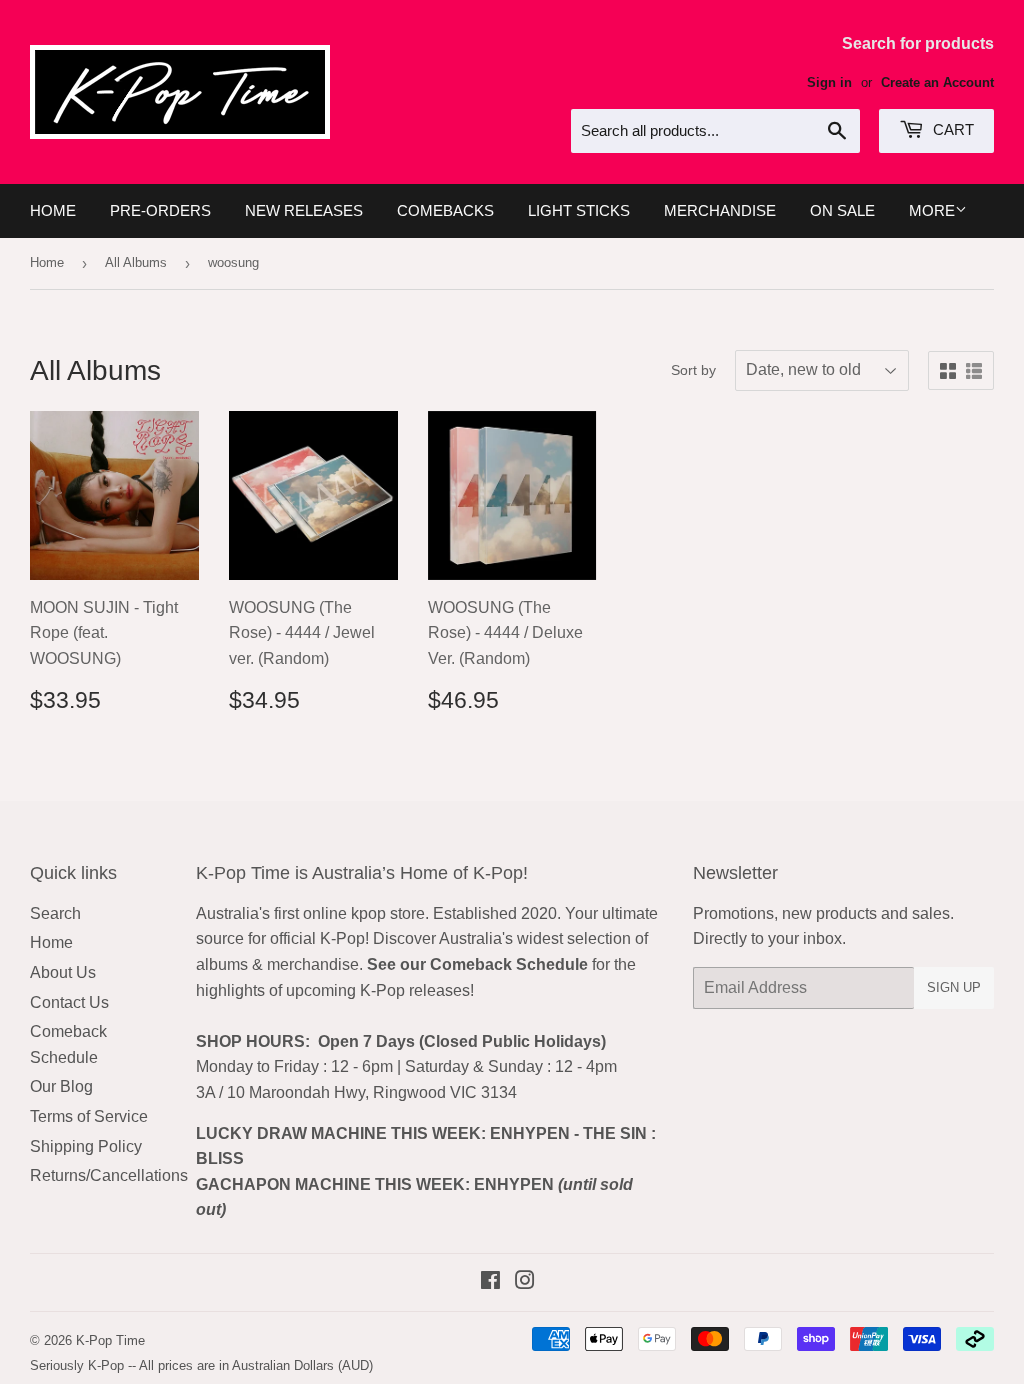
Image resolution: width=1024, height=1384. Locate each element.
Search (55, 913)
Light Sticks (579, 210)
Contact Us (69, 1002)
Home (53, 210)
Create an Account (937, 82)
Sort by (693, 370)
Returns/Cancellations (109, 1175)
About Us (63, 972)
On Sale (842, 210)
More (932, 210)
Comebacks (445, 210)
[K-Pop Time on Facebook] (490, 1282)
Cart (951, 129)
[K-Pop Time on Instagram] (525, 1282)
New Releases (304, 210)
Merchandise (720, 210)
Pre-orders (160, 210)
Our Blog (61, 1086)
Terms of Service (89, 1116)
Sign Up (954, 987)
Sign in (829, 82)
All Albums (136, 262)
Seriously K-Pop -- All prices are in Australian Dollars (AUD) (201, 1365)
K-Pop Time (110, 1340)
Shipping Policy (86, 1146)
